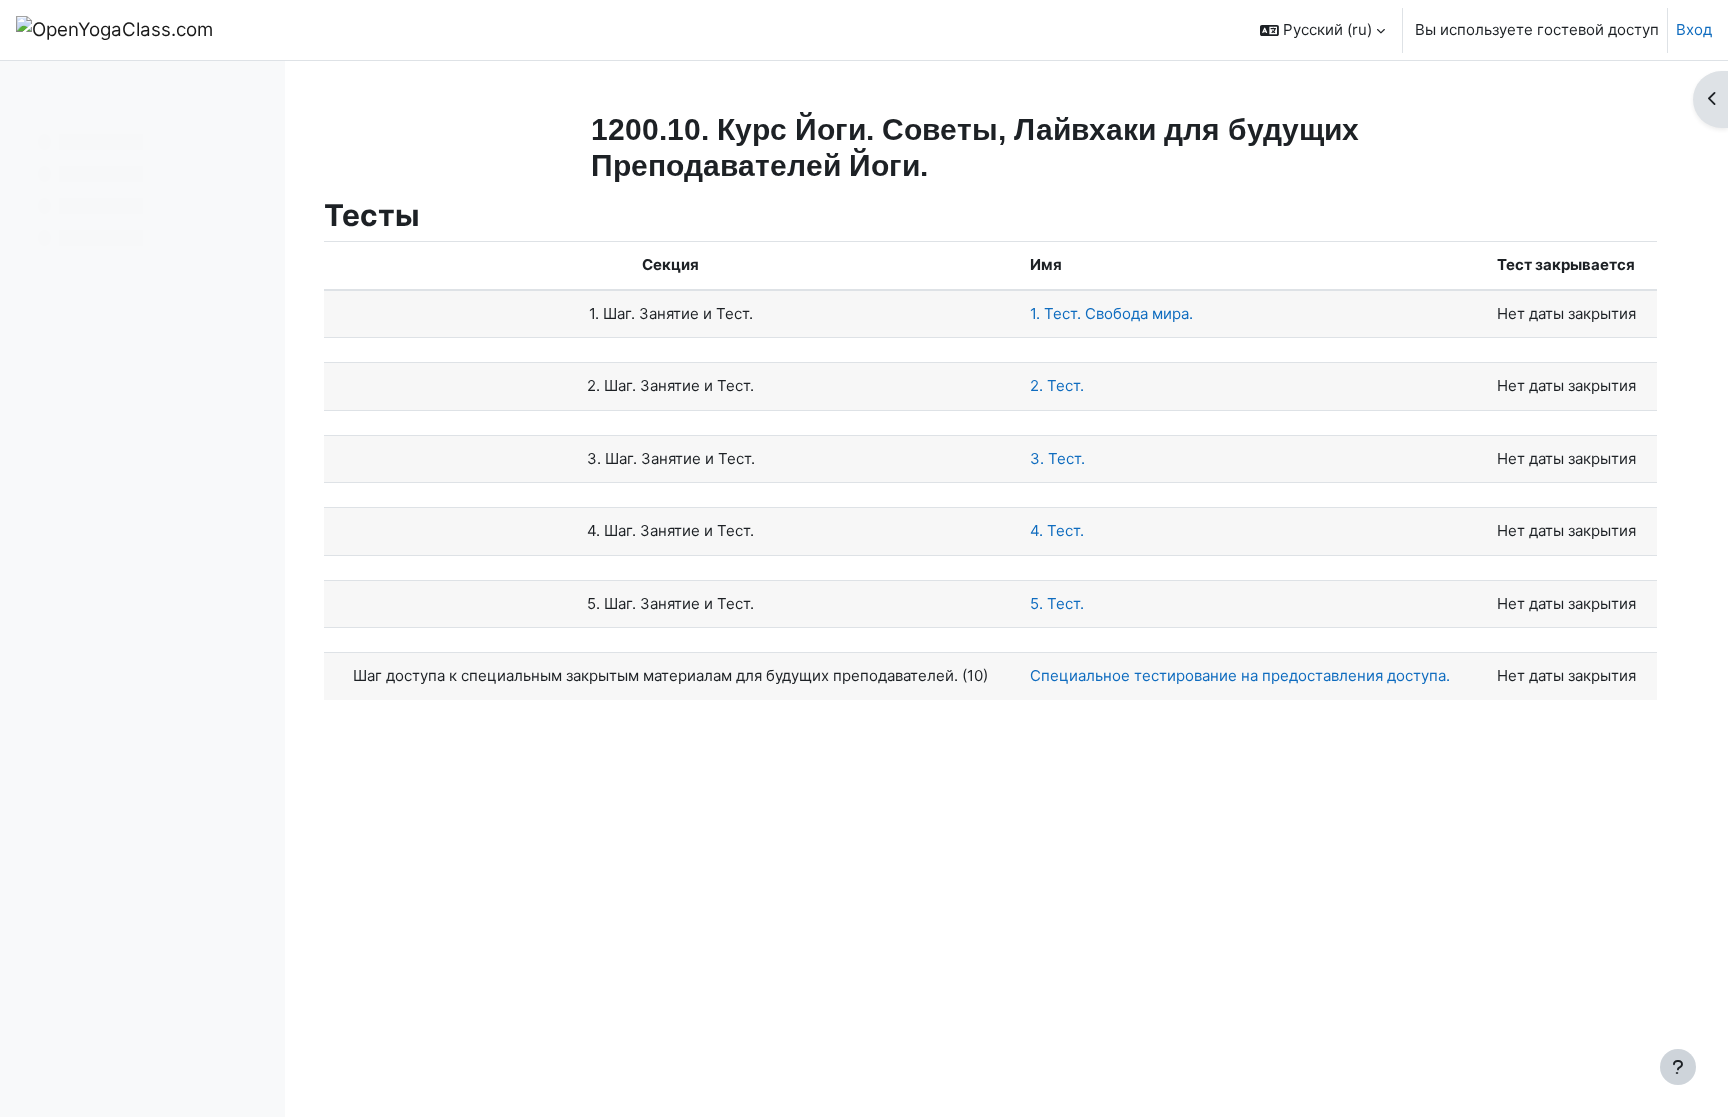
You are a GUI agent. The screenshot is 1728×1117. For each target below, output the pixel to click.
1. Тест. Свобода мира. (1111, 313)
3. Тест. (1057, 458)
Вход (1694, 29)
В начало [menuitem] (282, 29)
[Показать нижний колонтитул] (1678, 1067)
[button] (1322, 30)
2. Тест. (1057, 385)
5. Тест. (1057, 603)
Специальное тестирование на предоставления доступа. (1240, 675)
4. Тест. (1057, 530)
